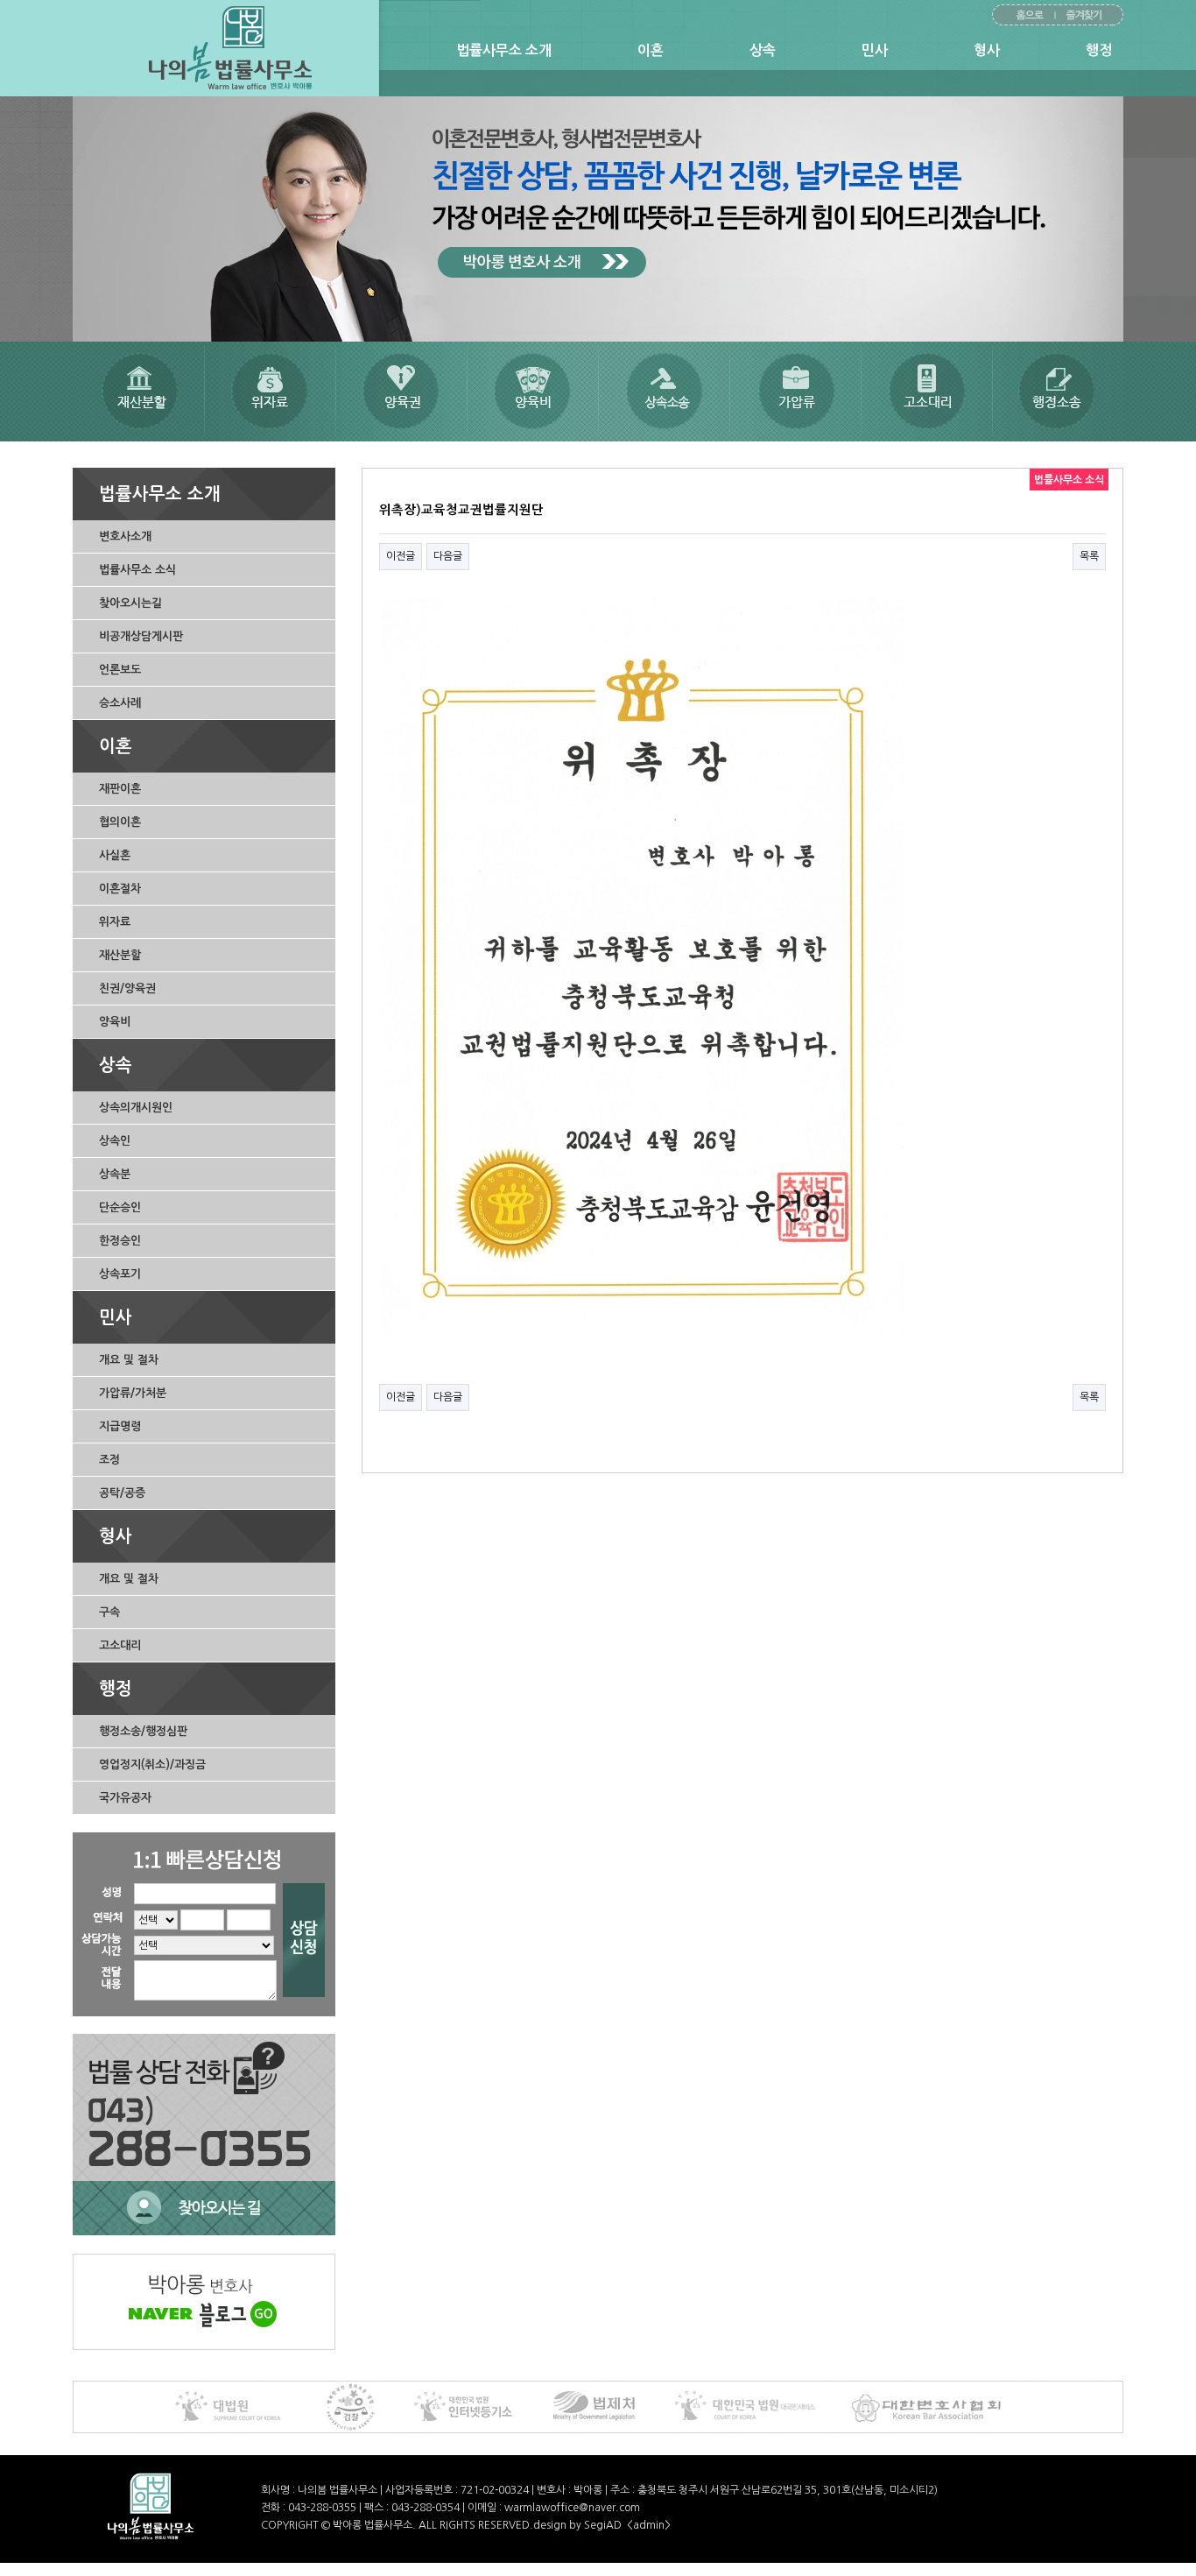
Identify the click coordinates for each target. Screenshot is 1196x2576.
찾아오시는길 (130, 603)
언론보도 (120, 670)
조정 (109, 1460)
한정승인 (120, 1241)
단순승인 (120, 1207)
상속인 (115, 1141)
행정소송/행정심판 (143, 1731)
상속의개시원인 (136, 1108)
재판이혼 (120, 789)
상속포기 (120, 1274)
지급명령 (120, 1426)
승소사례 (120, 703)
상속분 (115, 1174)
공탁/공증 (122, 1493)
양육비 (115, 1022)
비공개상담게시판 (141, 636)
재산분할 (120, 955)
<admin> (649, 2525)
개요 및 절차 (129, 1360)
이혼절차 (120, 889)
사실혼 (115, 855)
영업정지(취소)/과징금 (152, 1764)
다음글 (448, 556)
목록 (1089, 556)
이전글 (401, 556)
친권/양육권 (127, 988)
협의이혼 (120, 822)
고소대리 (120, 1645)
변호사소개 (125, 536)
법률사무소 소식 (137, 570)
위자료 (115, 922)
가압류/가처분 (133, 1393)
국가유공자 (125, 1798)
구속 (109, 1612)
